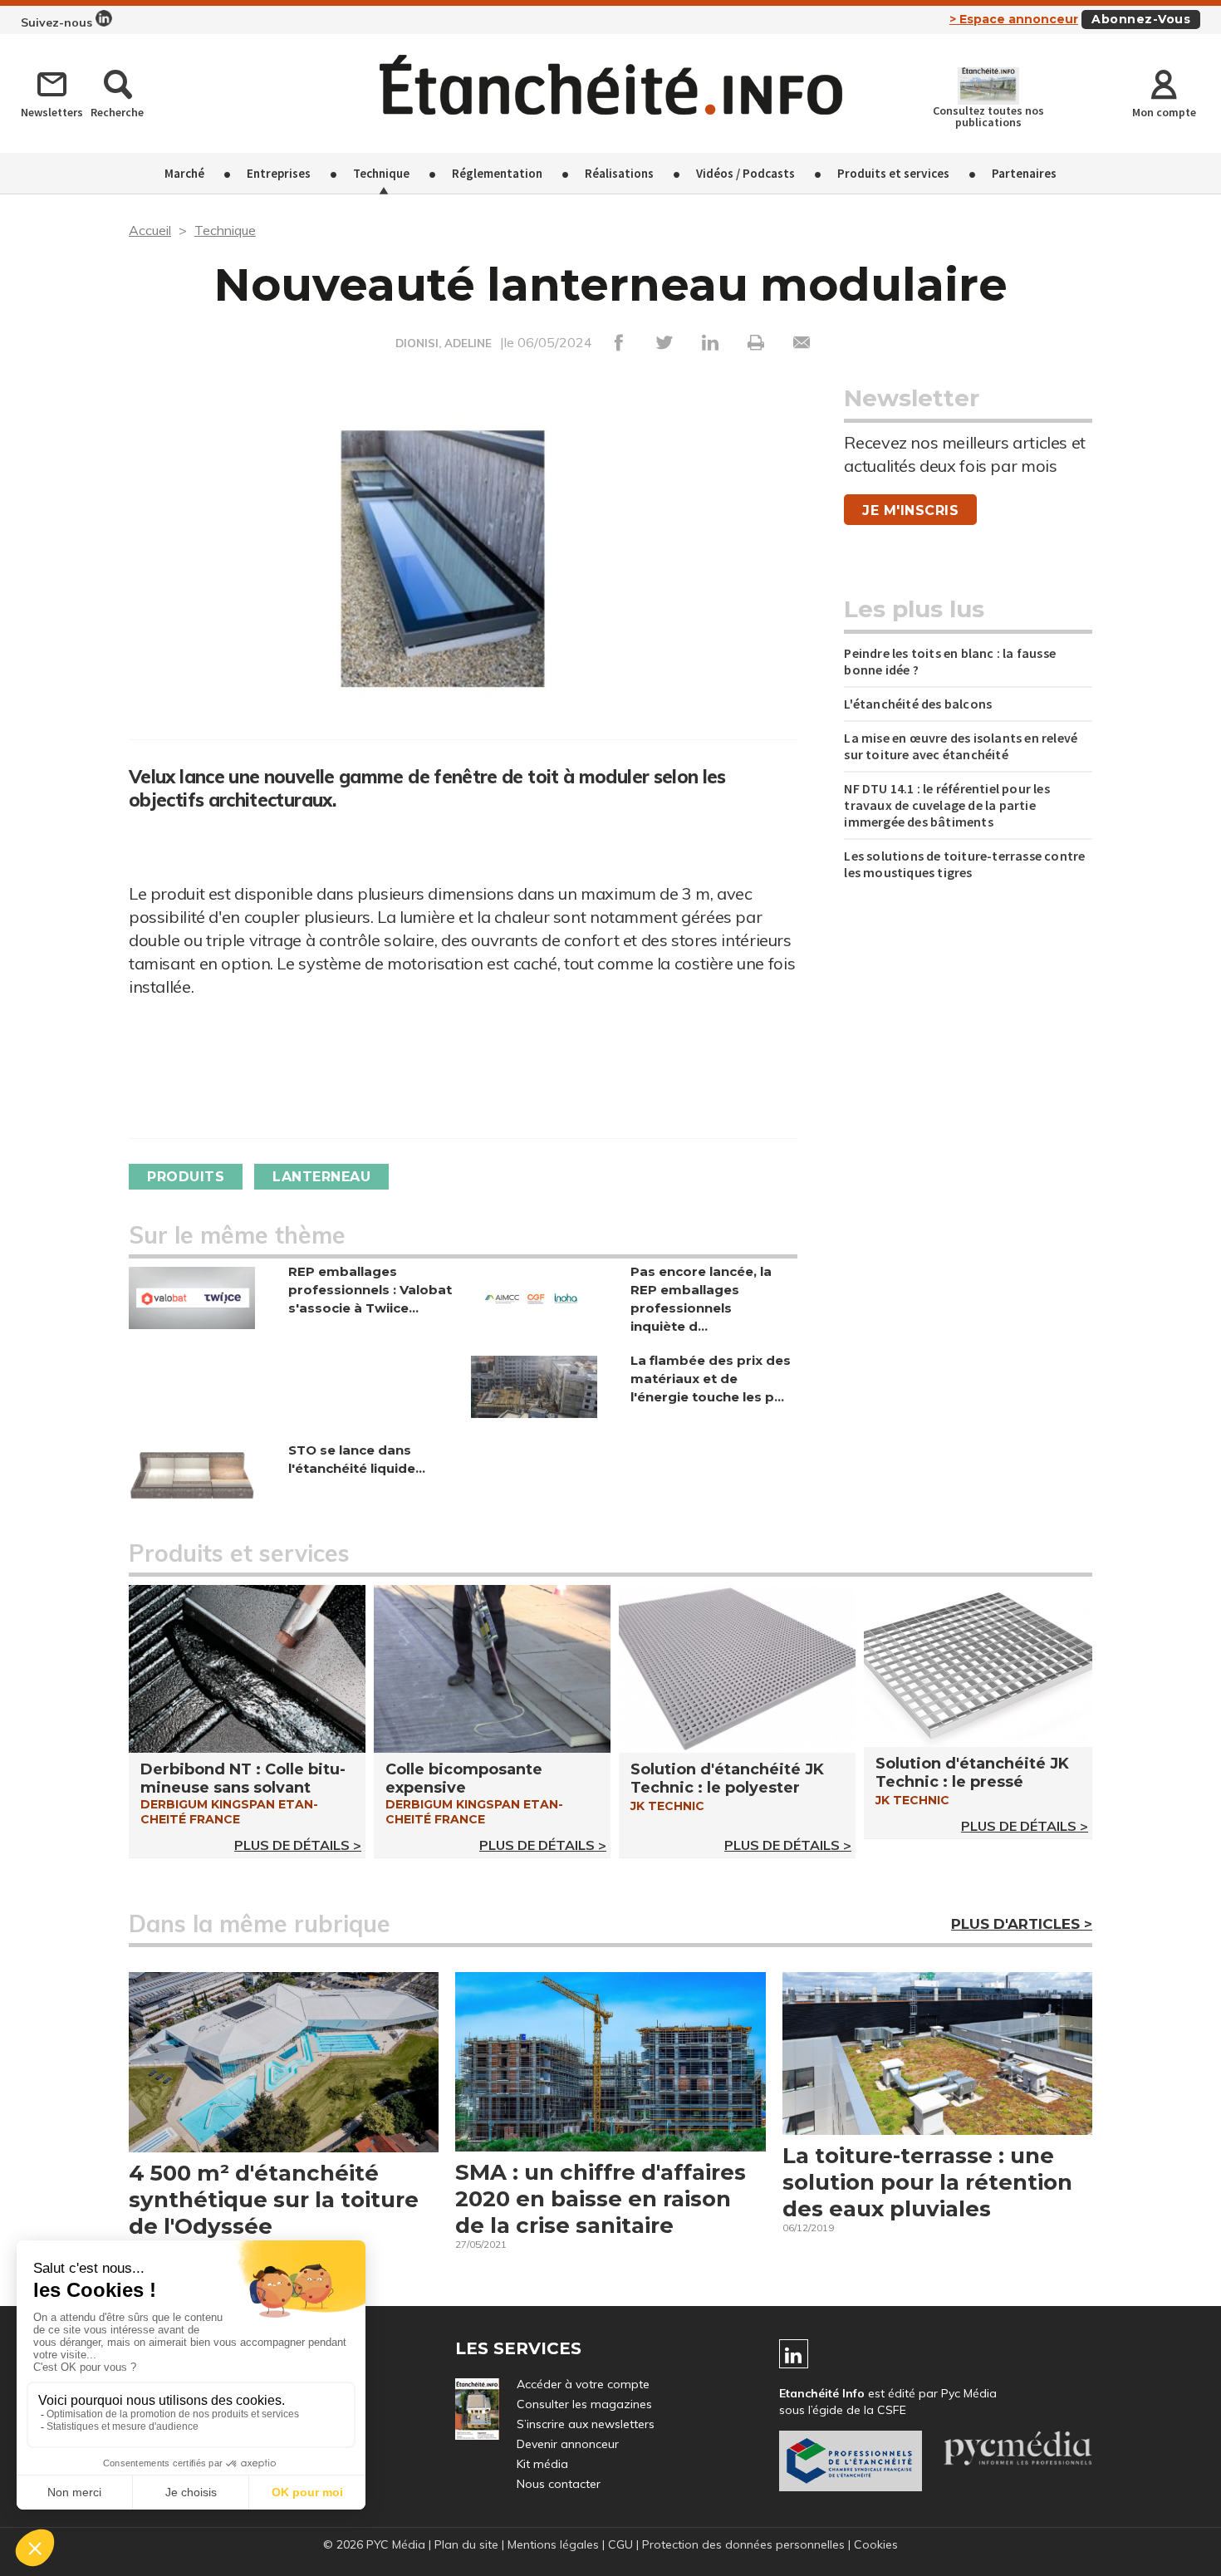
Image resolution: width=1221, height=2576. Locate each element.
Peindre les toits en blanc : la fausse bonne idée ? (950, 661)
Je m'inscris (910, 510)
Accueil (150, 230)
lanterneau (321, 1177)
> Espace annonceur (1014, 19)
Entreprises (279, 173)
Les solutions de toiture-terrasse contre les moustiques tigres (964, 864)
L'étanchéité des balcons (918, 704)
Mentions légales (553, 2544)
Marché (184, 173)
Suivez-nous (58, 22)
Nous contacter (559, 2484)
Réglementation (497, 173)
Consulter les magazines (584, 2404)
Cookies (876, 2544)
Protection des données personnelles (743, 2544)
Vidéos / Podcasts (745, 173)
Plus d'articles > (1022, 1924)
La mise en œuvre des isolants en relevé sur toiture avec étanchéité (961, 746)
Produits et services (893, 173)
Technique (381, 173)
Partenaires (1024, 173)
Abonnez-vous (1141, 19)
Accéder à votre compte (583, 2384)
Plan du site (466, 2544)
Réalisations (619, 173)
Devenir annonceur (568, 2444)
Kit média (542, 2464)
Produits (186, 1177)
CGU (620, 2544)
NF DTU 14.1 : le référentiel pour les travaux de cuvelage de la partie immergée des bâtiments (946, 805)
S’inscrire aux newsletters (586, 2424)
